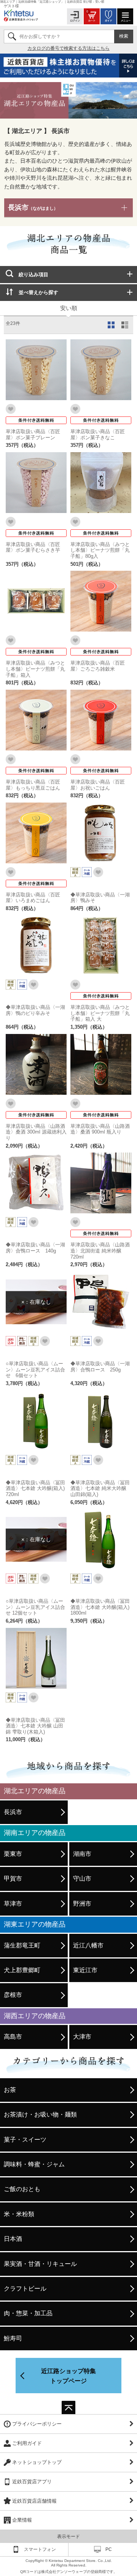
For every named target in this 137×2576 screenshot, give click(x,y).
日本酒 (13, 2239)
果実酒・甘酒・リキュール (40, 2264)
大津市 (82, 2037)
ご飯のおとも (22, 2189)
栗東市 (13, 1854)
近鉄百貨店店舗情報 (34, 2501)
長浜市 (33, 207)
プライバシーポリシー (37, 2424)
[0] (92, 16)
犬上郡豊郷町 (22, 1970)
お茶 (10, 2090)
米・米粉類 (19, 2214)
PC (109, 2549)
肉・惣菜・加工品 (28, 2313)
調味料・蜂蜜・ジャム (34, 2164)
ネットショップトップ (37, 2462)
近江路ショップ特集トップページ (68, 2376)
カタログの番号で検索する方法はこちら (68, 48)
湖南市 (82, 1854)
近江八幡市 (88, 1945)
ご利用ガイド (27, 2443)
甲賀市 (13, 1879)
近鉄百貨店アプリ (32, 2482)
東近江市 (85, 1970)
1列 (126, 325)
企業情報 (22, 2520)
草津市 (13, 1904)
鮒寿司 (13, 2338)
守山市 (82, 1879)
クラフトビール (25, 2289)
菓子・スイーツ (25, 2140)
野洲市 (82, 1904)
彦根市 (13, 1995)
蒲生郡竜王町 (22, 1945)
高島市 (13, 2037)
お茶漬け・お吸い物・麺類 (40, 2114)
